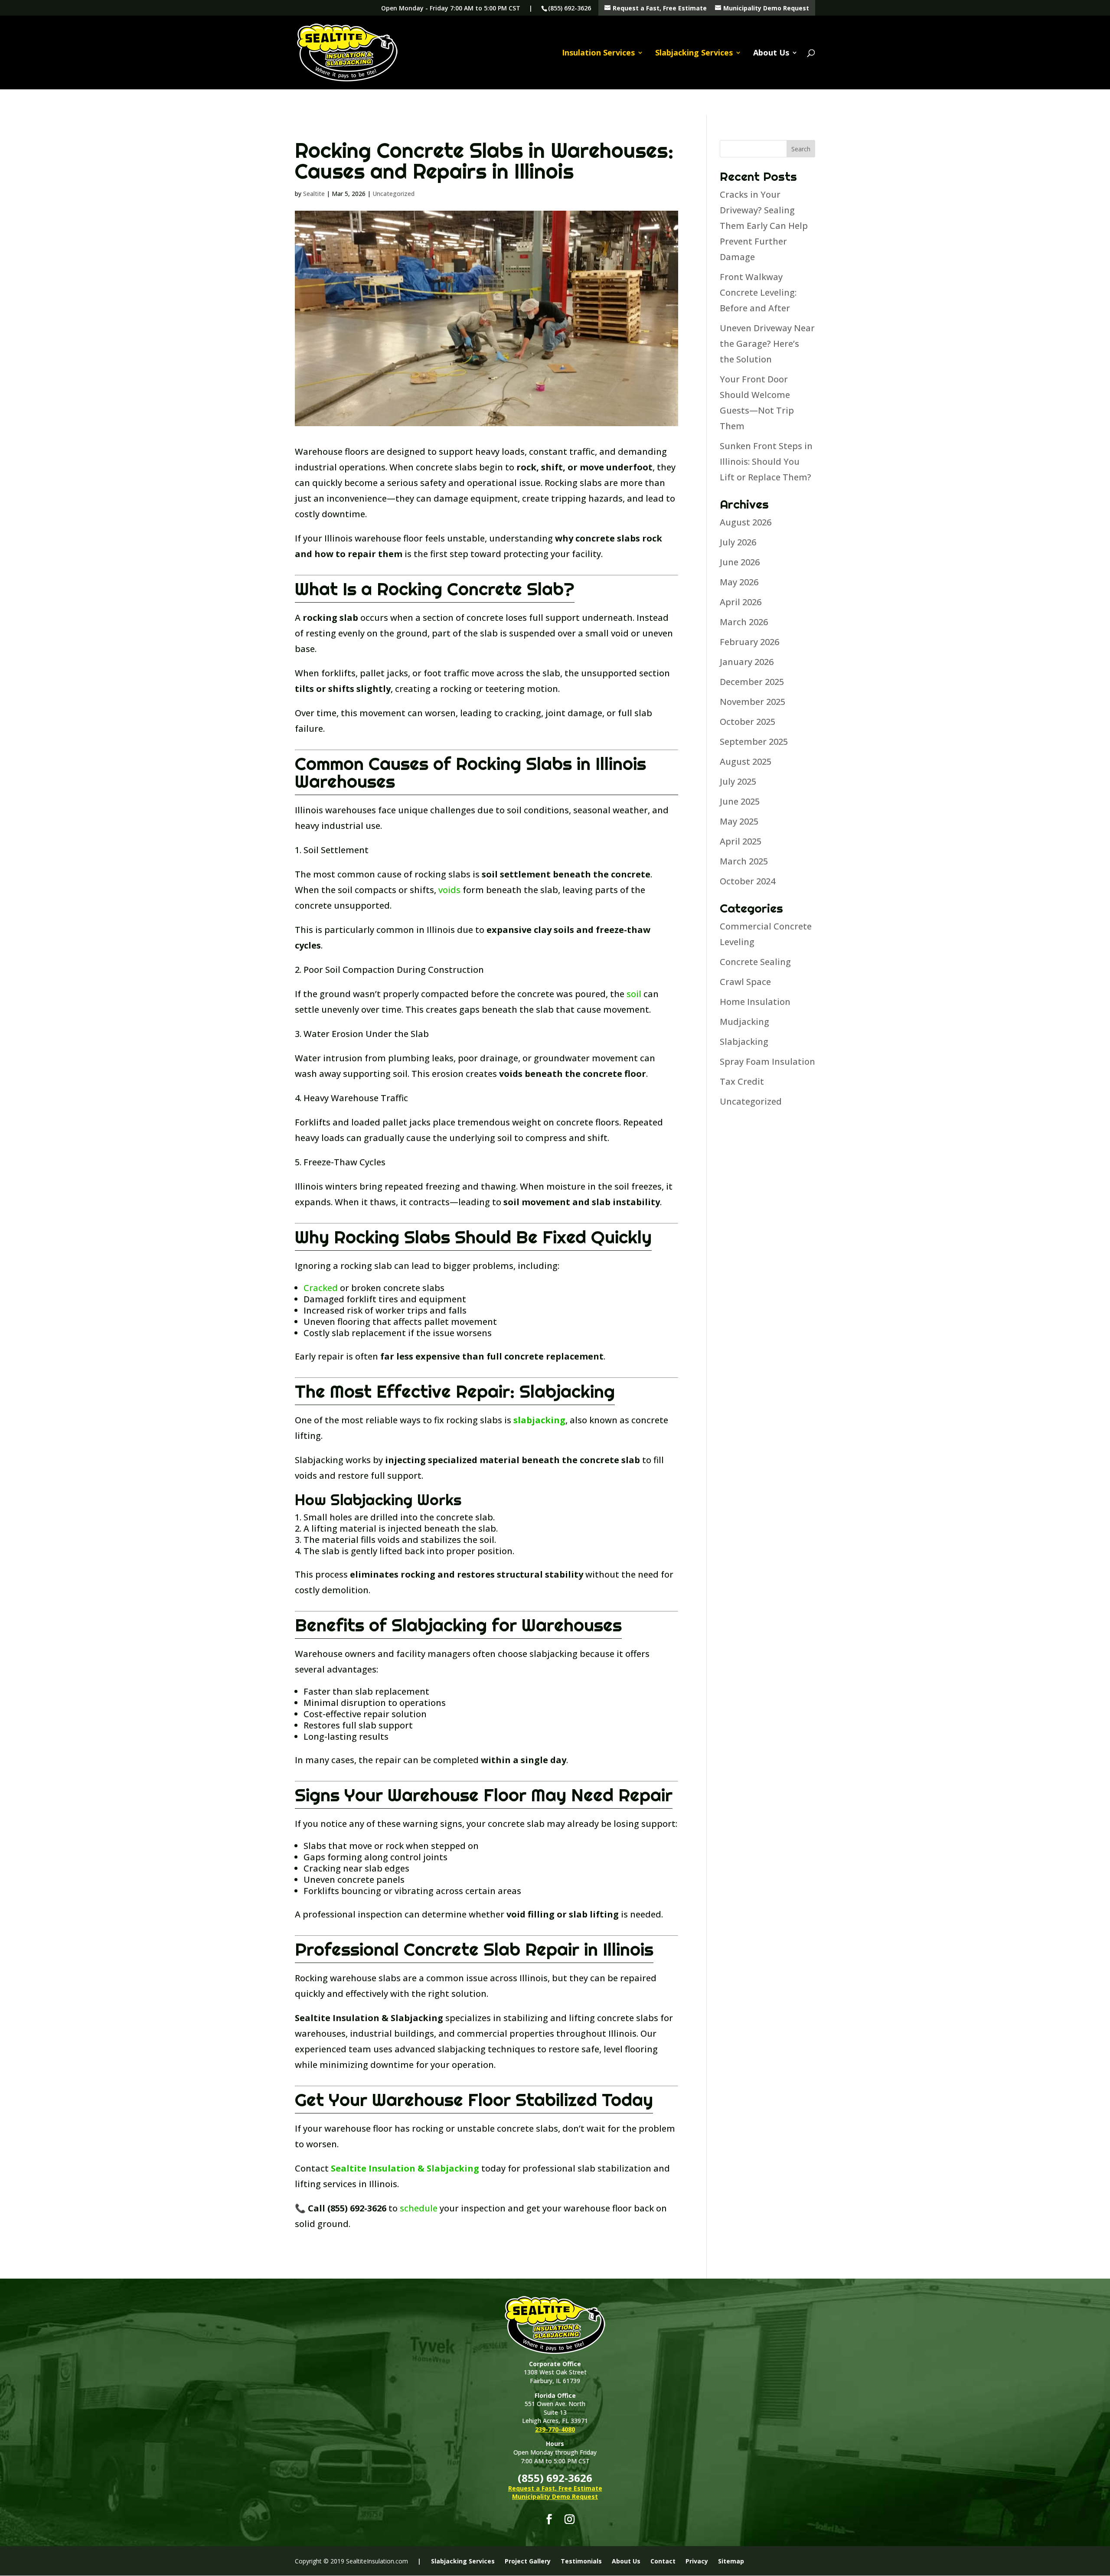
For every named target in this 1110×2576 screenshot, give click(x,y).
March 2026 (744, 622)
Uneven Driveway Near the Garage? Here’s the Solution (767, 344)
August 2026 (746, 522)
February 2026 (749, 642)
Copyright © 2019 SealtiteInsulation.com (351, 2561)
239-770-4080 (555, 2429)
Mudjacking (744, 1022)
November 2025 (753, 702)
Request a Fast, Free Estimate (659, 8)
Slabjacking (744, 1042)
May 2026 (739, 582)
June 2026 (740, 562)
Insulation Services (598, 54)
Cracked (321, 1288)
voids (449, 890)
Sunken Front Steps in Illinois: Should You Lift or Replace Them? (766, 461)
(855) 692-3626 (570, 8)
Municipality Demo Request (765, 8)
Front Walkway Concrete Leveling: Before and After (758, 292)
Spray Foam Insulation (767, 1061)
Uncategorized (393, 194)
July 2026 (738, 542)
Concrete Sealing (755, 962)
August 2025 (746, 761)
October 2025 (748, 722)
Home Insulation (755, 1002)
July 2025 (738, 781)
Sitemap (731, 2561)
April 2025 (741, 841)
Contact (663, 2561)
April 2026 (741, 602)
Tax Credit (742, 1081)
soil (633, 994)
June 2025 (740, 801)
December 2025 (752, 682)
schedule (419, 2208)
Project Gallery (528, 2561)
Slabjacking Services (694, 54)
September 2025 (754, 742)
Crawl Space (745, 982)
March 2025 (744, 861)
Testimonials (581, 2561)
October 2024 (748, 881)
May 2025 (739, 821)
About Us (771, 54)
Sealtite (314, 194)
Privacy (697, 2561)
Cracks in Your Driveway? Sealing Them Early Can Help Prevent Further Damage (764, 226)
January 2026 (747, 662)
